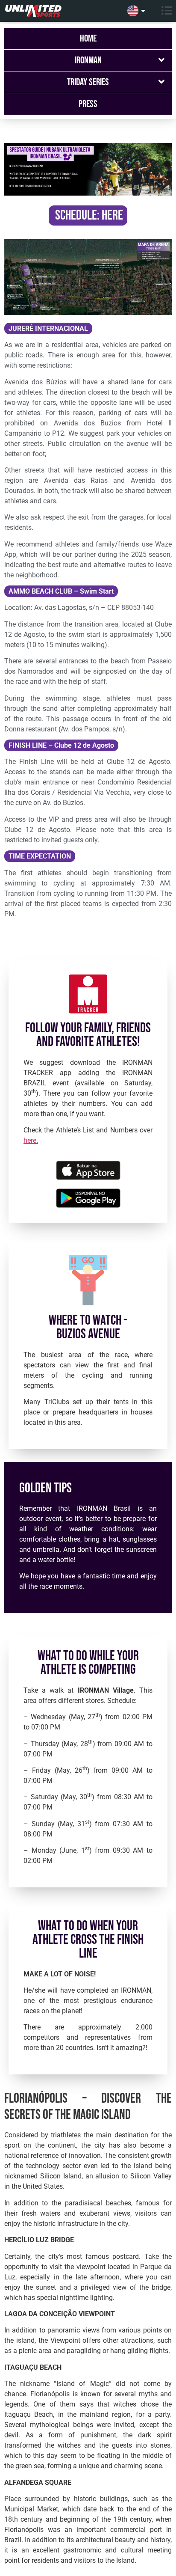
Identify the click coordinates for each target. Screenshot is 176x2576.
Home (88, 39)
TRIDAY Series (88, 82)
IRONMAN (88, 60)
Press (88, 104)
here (30, 1140)
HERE (112, 215)
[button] (163, 11)
